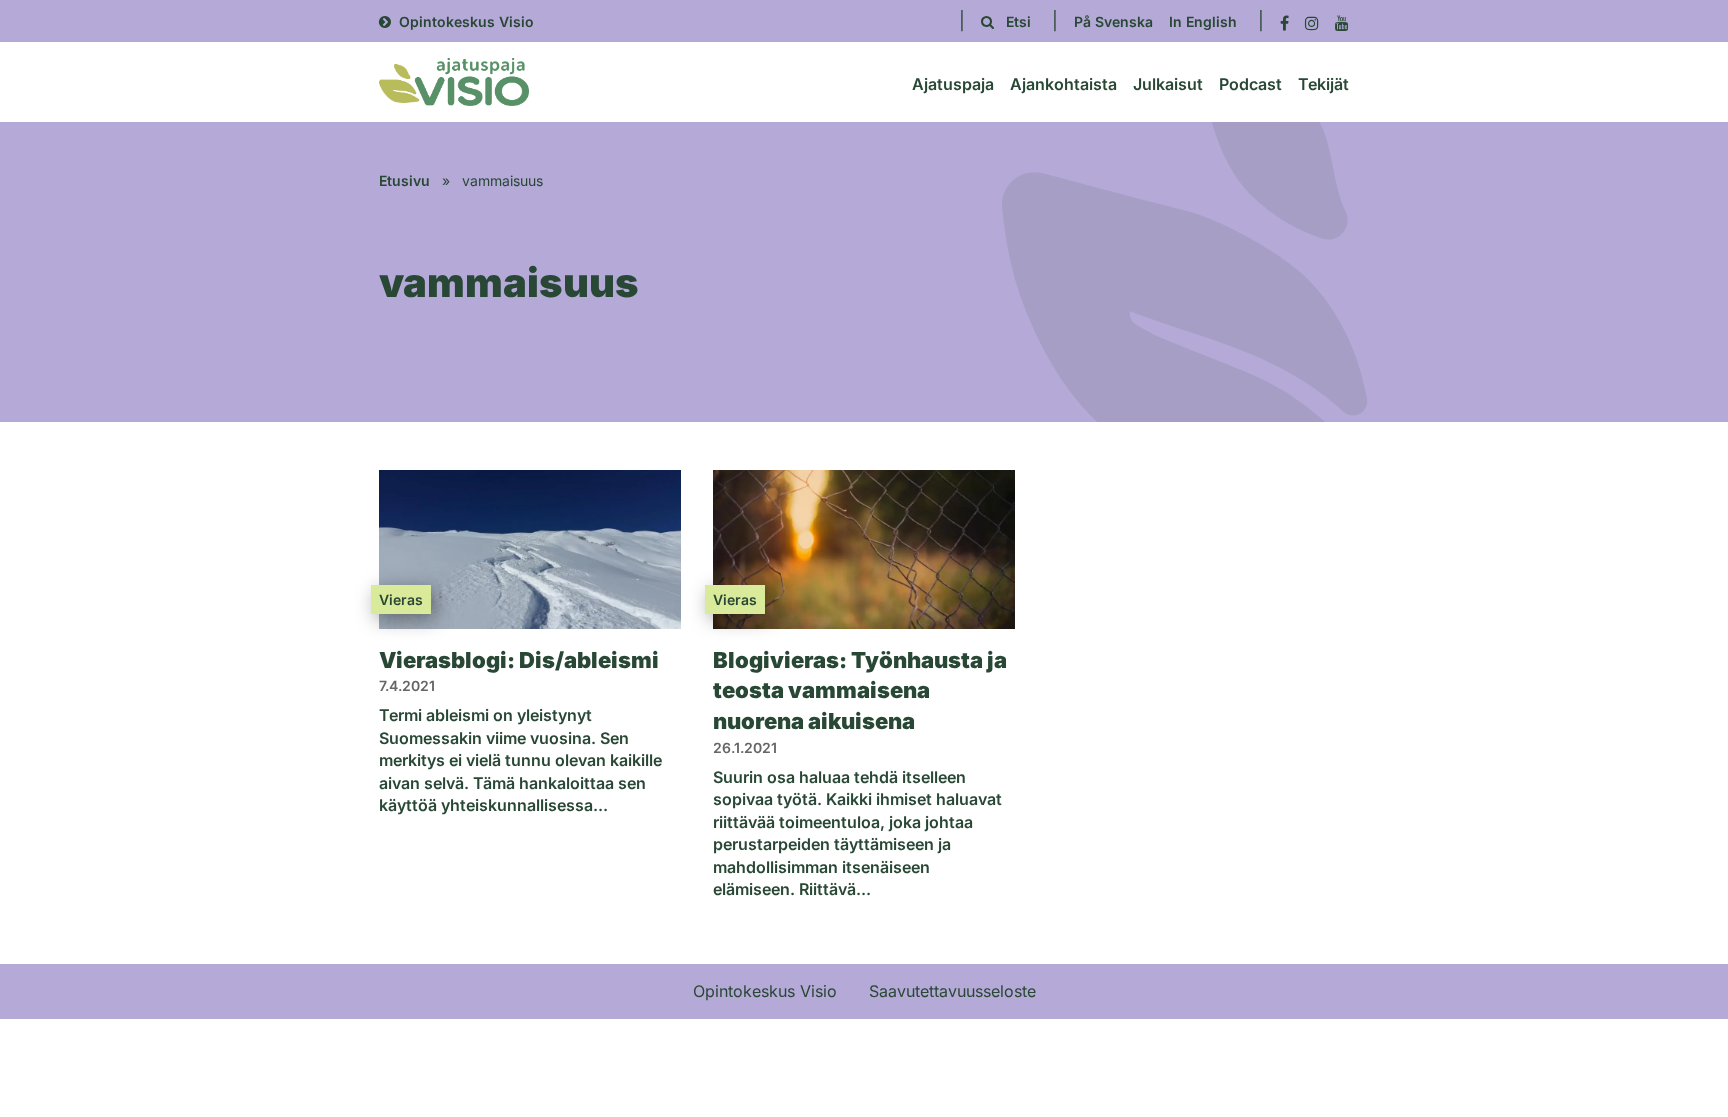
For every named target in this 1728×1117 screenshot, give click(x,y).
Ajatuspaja (953, 84)
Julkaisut (1168, 84)
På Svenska (1113, 21)
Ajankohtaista (1063, 84)
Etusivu (404, 180)
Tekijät (1323, 84)
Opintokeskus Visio (466, 21)
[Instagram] (1312, 21)
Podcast (1250, 84)
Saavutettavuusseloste (952, 991)
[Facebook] (1284, 21)
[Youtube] (1342, 21)
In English (1203, 21)
